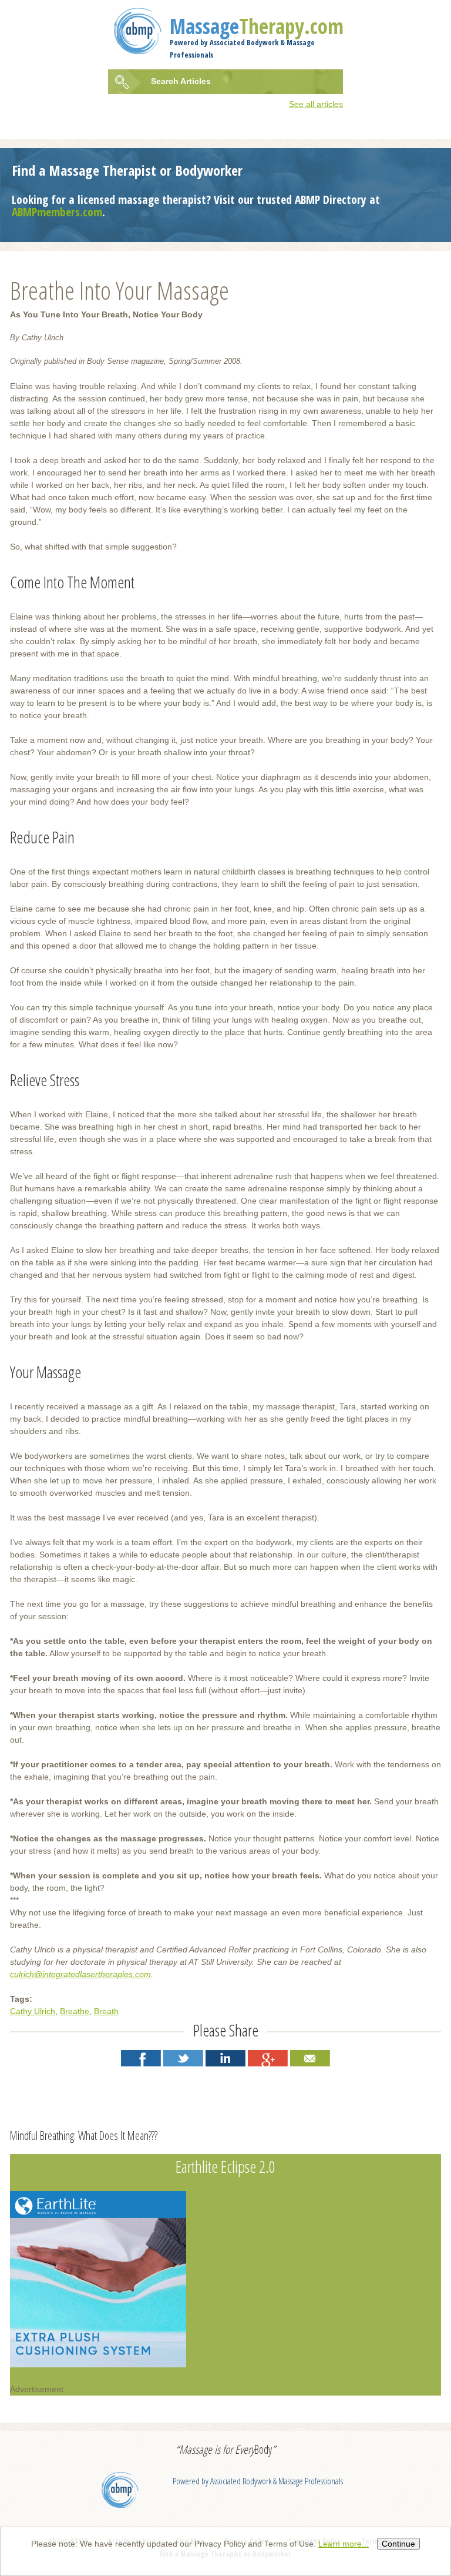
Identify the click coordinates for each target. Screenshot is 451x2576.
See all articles (316, 104)
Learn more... (344, 2544)
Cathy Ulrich (33, 2011)
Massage (257, 26)
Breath (106, 2011)
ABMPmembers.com (57, 212)
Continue (398, 2544)
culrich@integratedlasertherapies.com (80, 1974)
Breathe (75, 2011)
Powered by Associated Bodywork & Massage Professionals (258, 2481)
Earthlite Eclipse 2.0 (225, 2166)
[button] (141, 2058)
